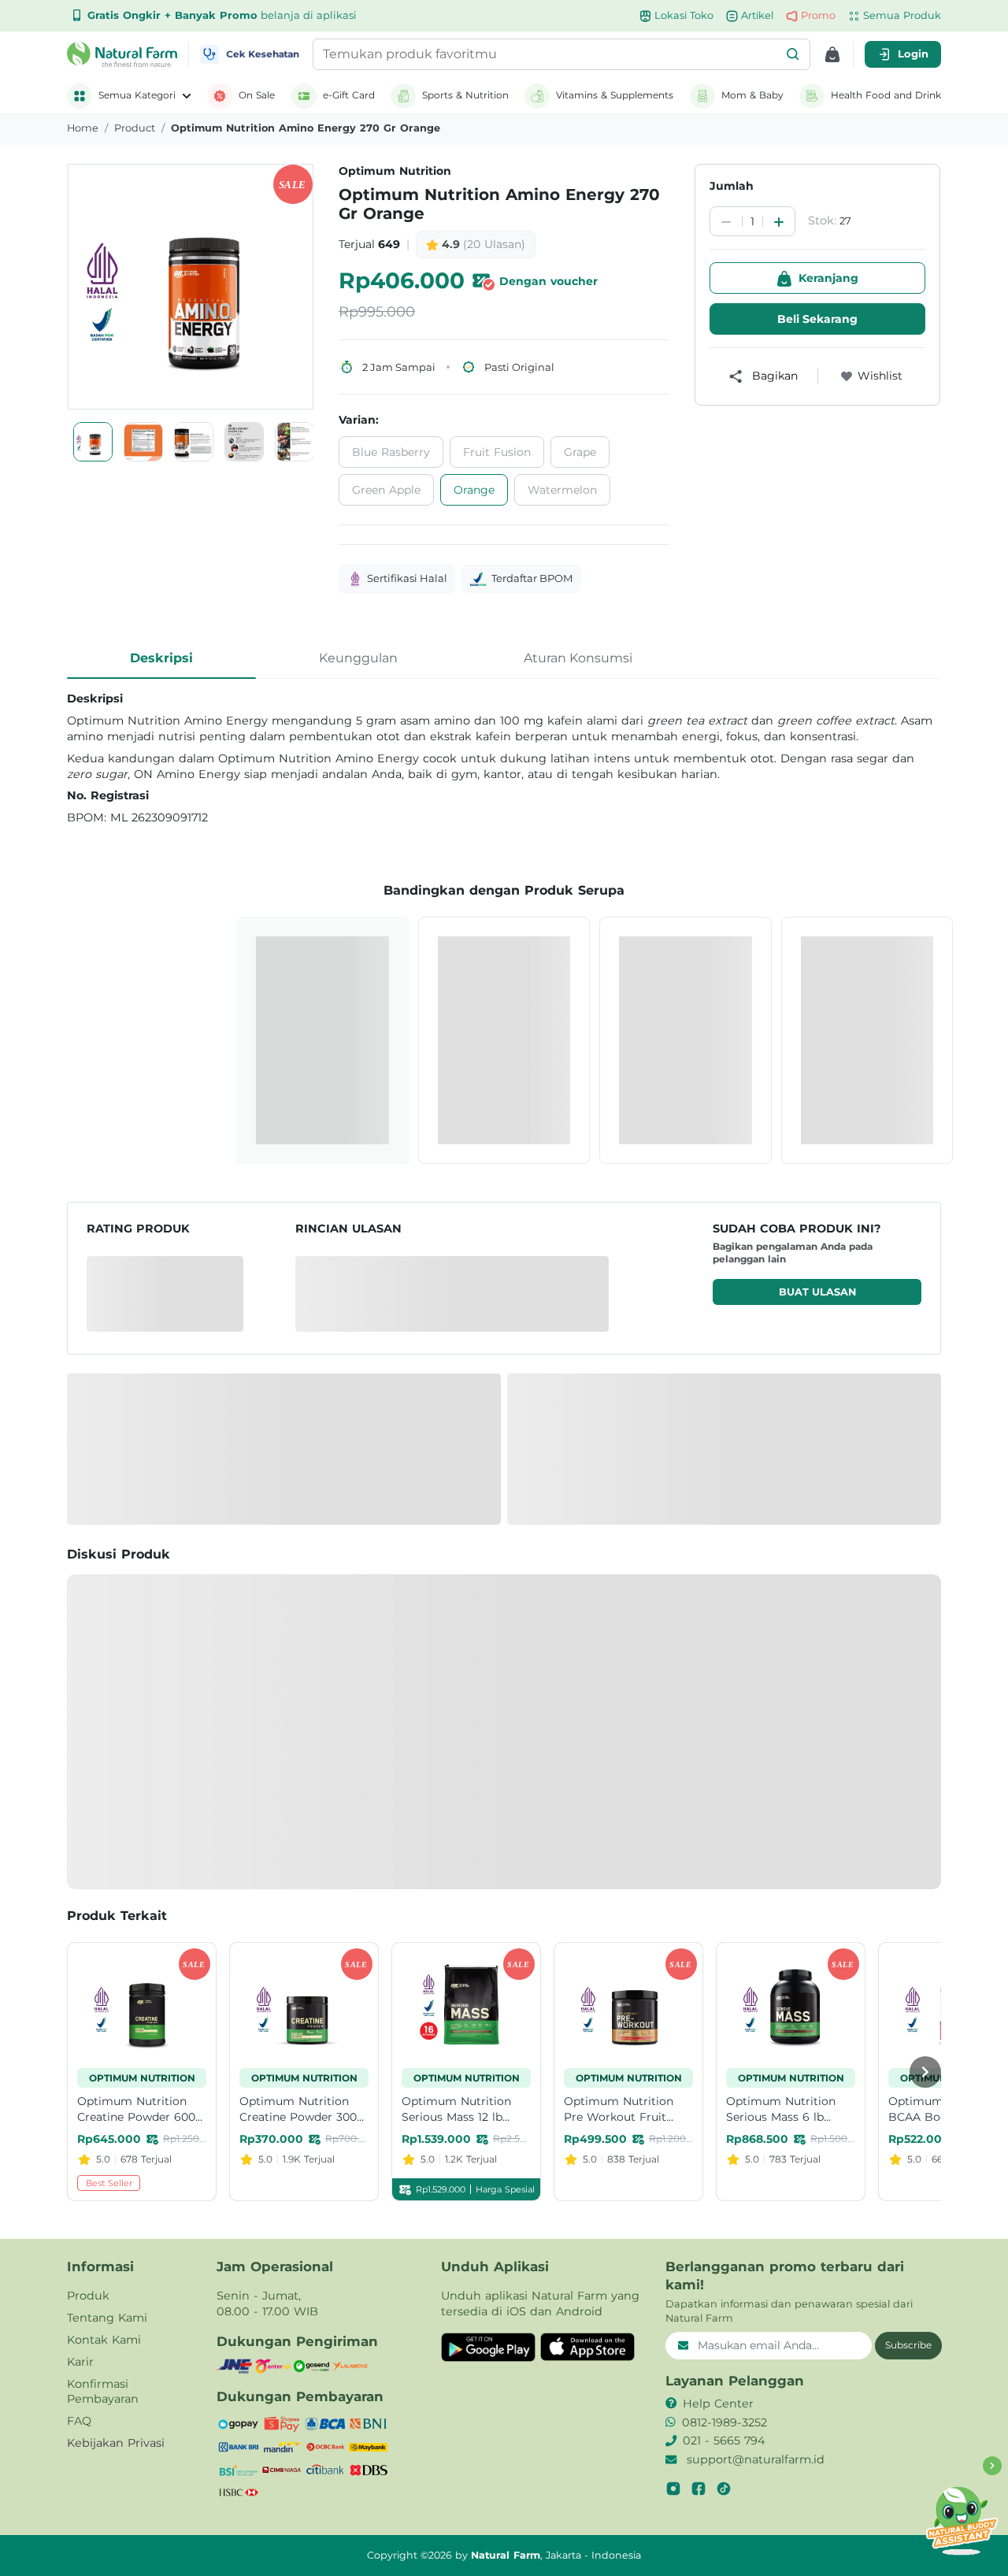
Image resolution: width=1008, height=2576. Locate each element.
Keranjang (828, 278)
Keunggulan (358, 658)
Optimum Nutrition (395, 171)
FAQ (79, 2421)
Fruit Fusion (497, 452)
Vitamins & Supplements (615, 95)
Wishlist (880, 376)
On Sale (257, 95)
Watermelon (562, 490)
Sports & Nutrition (465, 95)
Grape (580, 452)
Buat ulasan (817, 1292)
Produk (88, 2296)
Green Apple (386, 490)
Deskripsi (161, 658)
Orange (474, 490)
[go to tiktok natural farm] (724, 2489)
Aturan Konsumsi (578, 658)
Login (913, 54)
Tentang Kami (107, 2318)
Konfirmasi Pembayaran (103, 2392)
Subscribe (908, 2345)
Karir (80, 2362)
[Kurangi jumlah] (726, 222)
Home (83, 128)
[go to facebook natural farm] (699, 2489)
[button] (793, 54)
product (135, 128)
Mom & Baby (752, 95)
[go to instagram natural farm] (673, 2489)
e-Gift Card (349, 95)
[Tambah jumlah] (779, 222)
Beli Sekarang (817, 319)
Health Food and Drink (886, 95)
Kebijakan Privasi (116, 2443)
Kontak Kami (104, 2340)
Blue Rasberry (391, 452)
